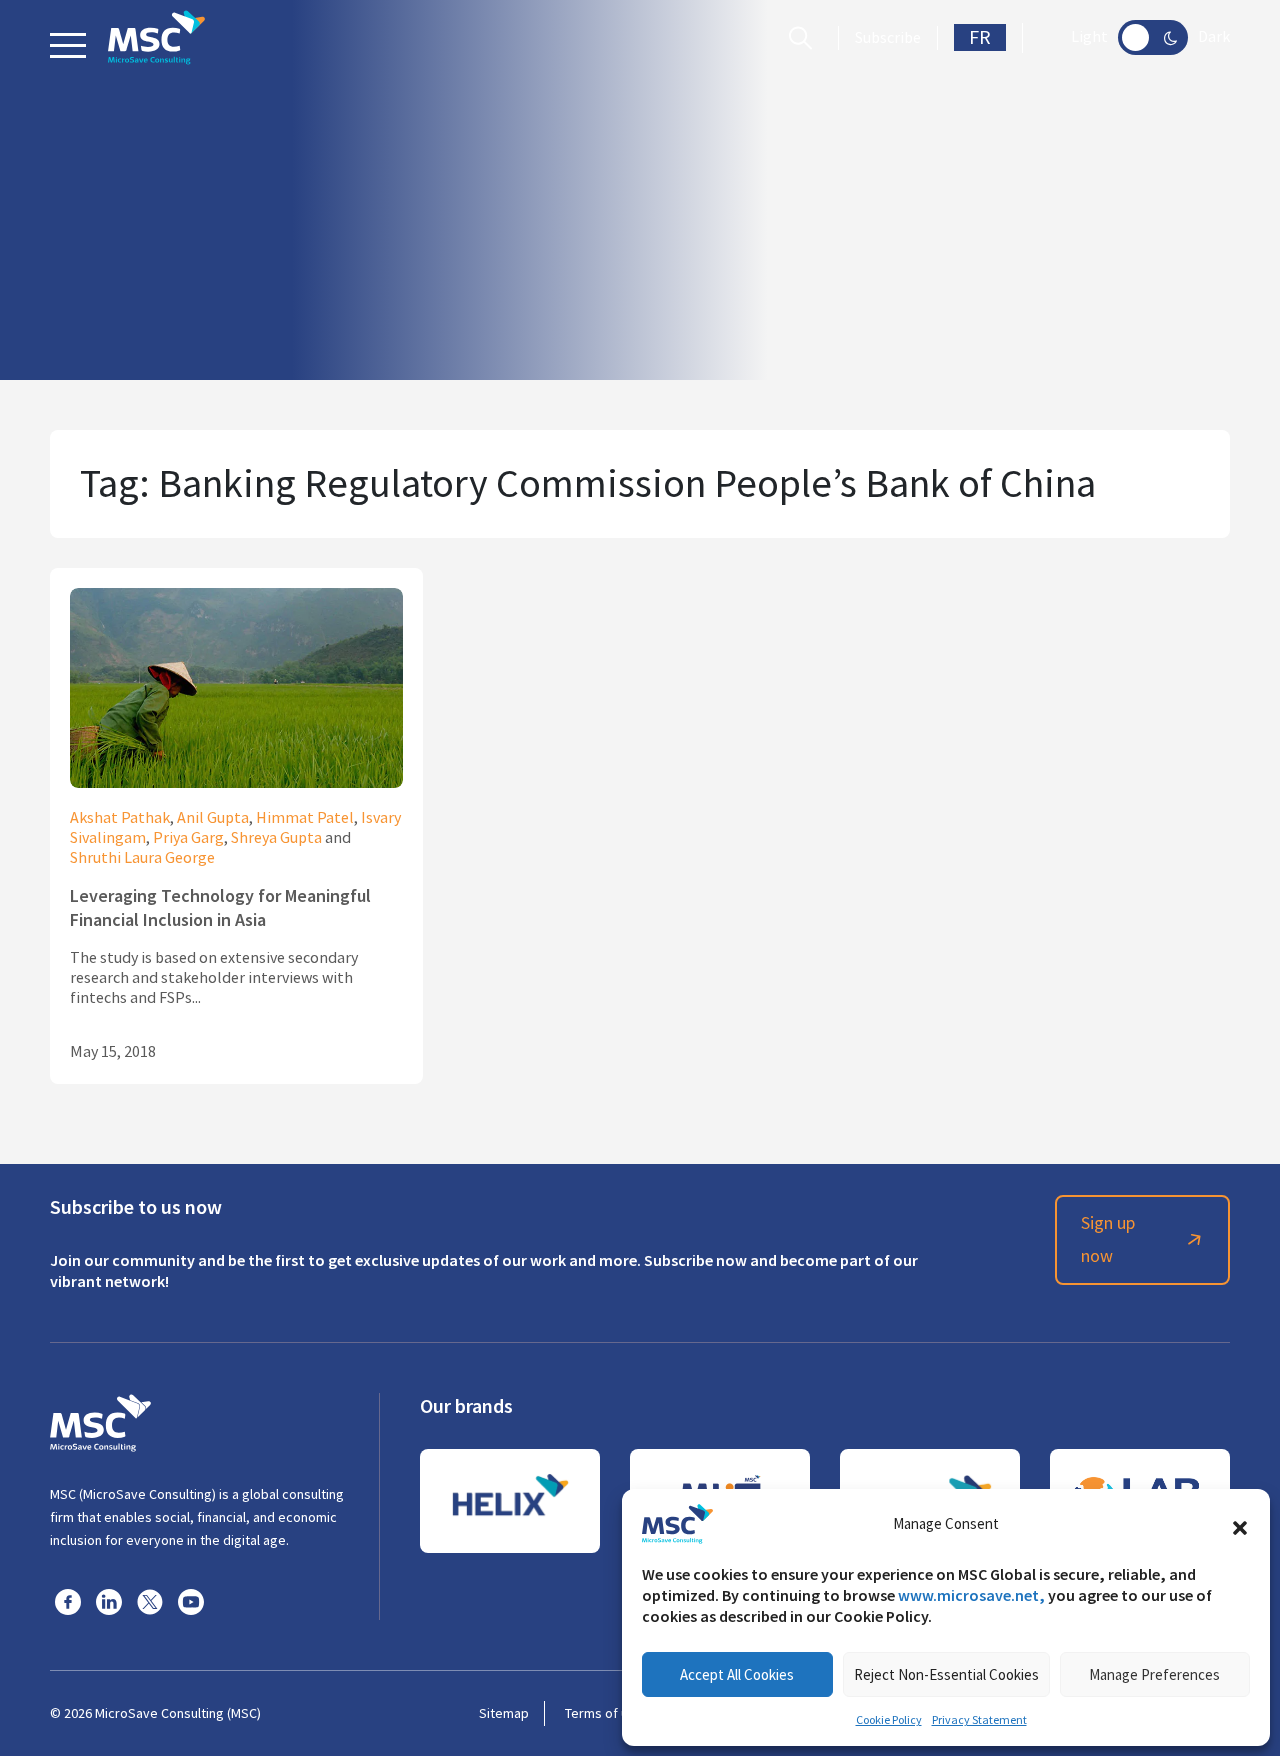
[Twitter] (150, 1601)
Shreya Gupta (276, 838)
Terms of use (604, 1713)
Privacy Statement (979, 1720)
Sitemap (504, 1713)
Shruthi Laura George (142, 858)
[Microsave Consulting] (156, 37)
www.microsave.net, (971, 1595)
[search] (805, 38)
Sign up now (1108, 1239)
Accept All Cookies (737, 1674)
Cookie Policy (889, 1720)
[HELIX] (510, 1501)
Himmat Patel (305, 818)
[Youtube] (191, 1601)
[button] (1240, 1524)
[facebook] (68, 1601)
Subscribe (888, 38)
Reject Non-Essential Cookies (946, 1674)
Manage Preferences (1154, 1674)
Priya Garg (188, 838)
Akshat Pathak (120, 818)
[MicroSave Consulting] (100, 1420)
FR (980, 37)
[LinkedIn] (109, 1601)
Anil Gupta (213, 818)
